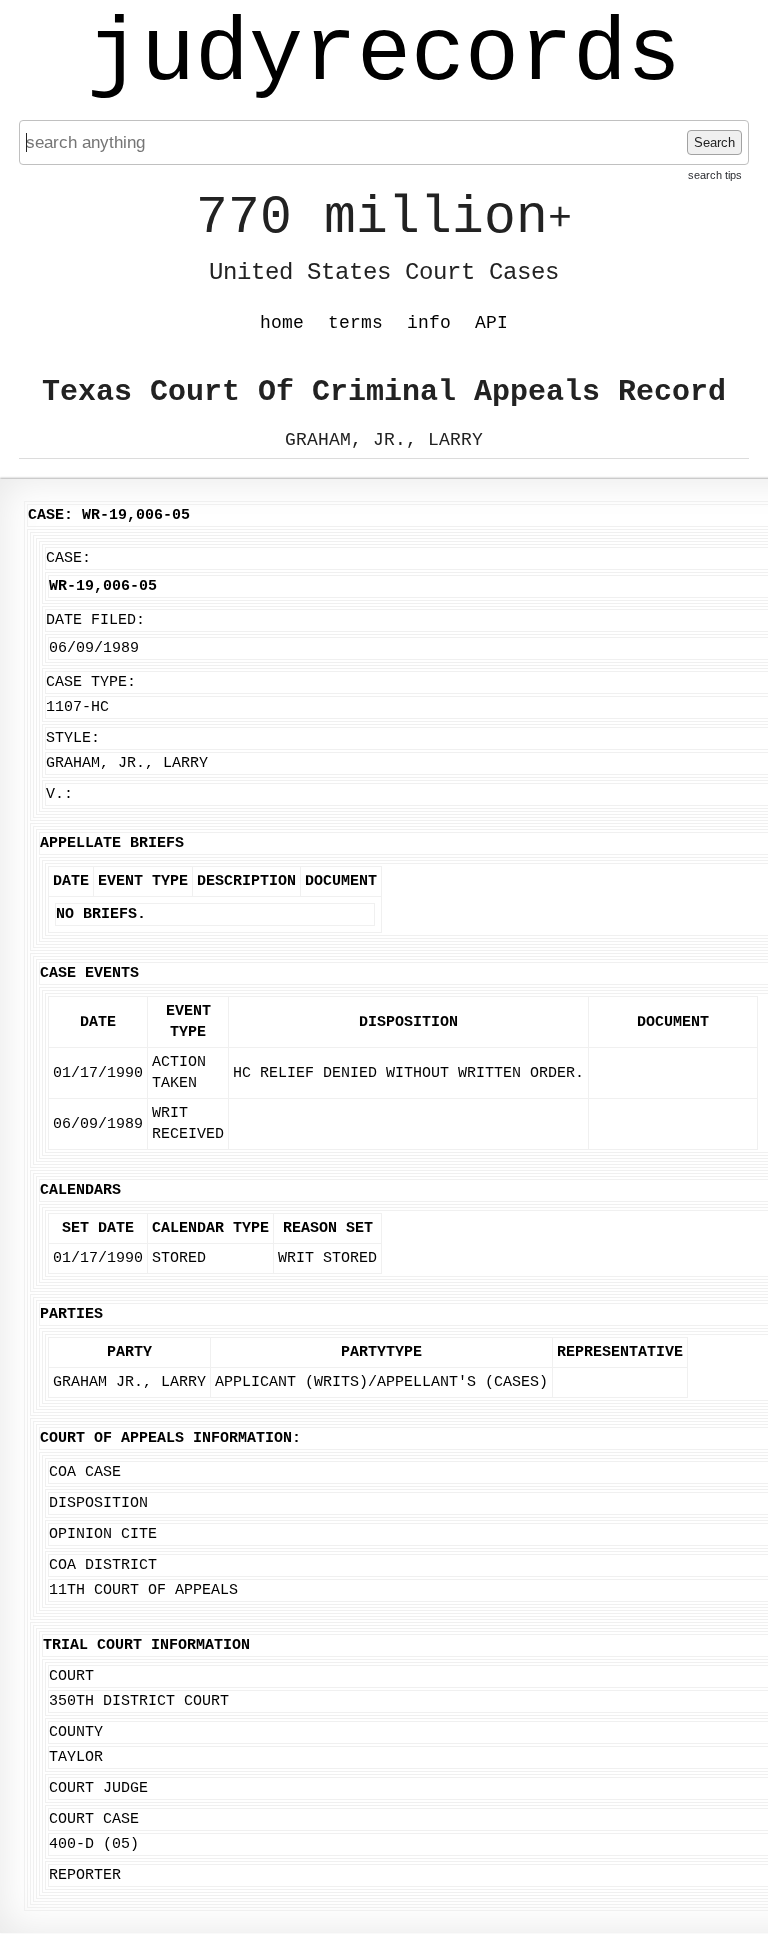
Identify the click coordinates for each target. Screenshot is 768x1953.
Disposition (98, 1503)
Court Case (94, 1819)
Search (714, 142)
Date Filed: (95, 620)
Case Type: (91, 682)
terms (355, 323)
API (491, 323)
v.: (59, 794)
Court (71, 1676)
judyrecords (384, 55)
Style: (73, 738)
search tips (715, 175)
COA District (103, 1565)
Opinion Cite (103, 1534)
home (282, 323)
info (429, 323)
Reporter (85, 1875)
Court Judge (98, 1788)
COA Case (85, 1472)
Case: (68, 558)
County (76, 1732)
